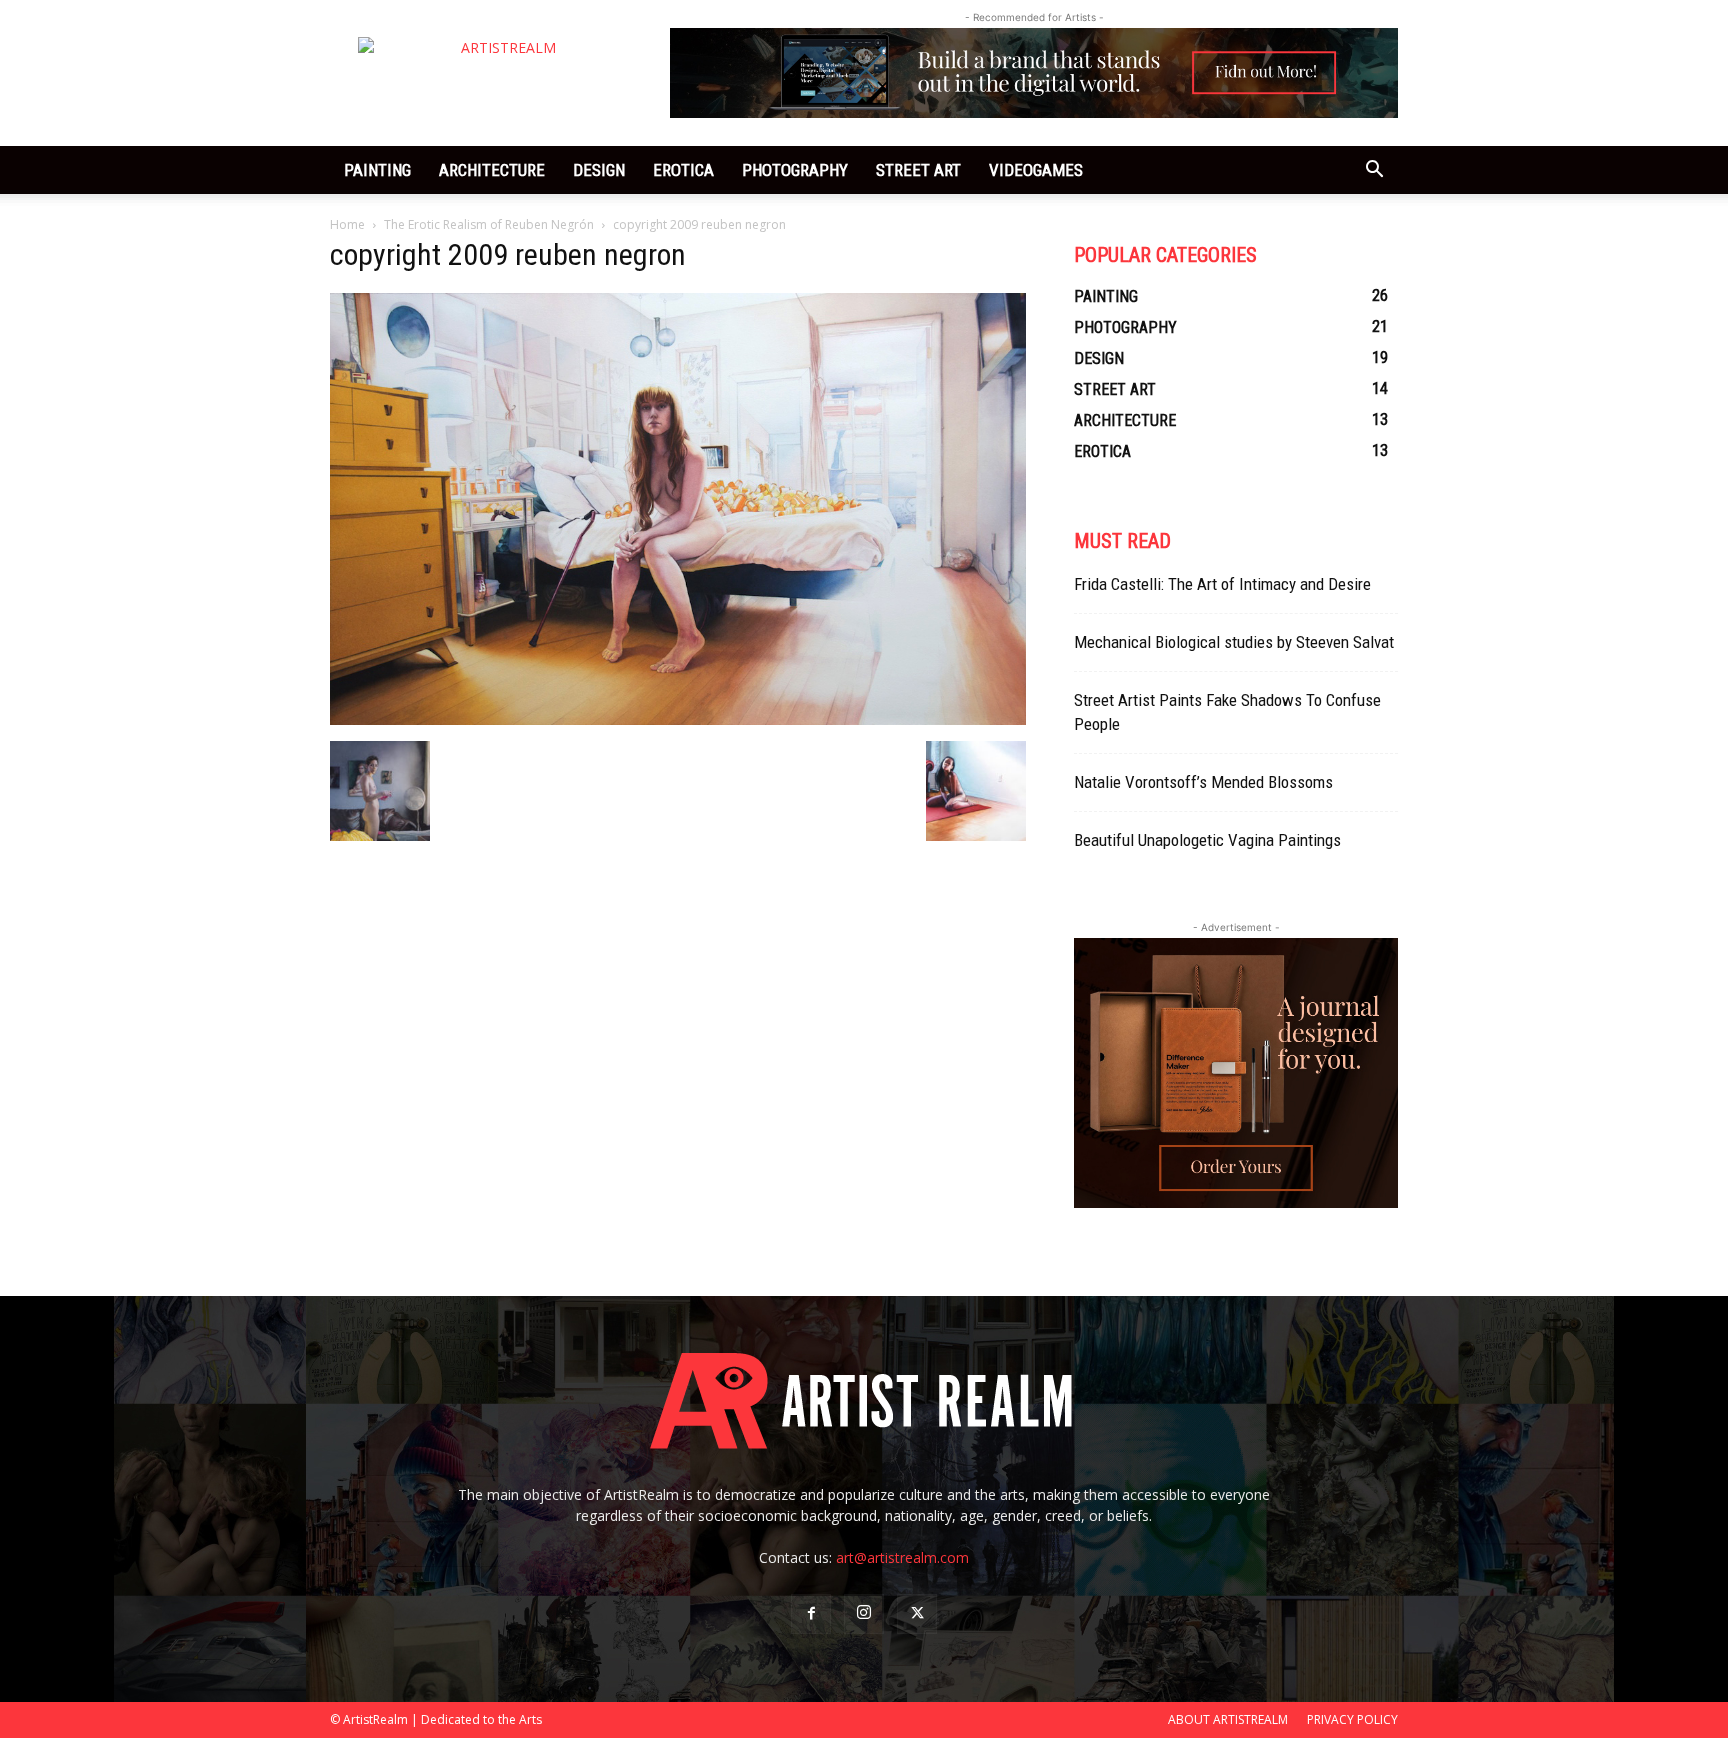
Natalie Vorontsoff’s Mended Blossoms (1203, 782)
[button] (1374, 171)
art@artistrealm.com (902, 1557)
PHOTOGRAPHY (795, 170)
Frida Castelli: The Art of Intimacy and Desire (1222, 584)
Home (347, 224)
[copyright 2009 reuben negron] (678, 720)
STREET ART (918, 170)
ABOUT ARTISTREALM (1228, 1719)
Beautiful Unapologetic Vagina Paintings (1207, 840)
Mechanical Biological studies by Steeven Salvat (1234, 642)
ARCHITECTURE (492, 170)
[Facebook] (811, 1614)
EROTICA (683, 170)
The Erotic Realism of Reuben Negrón (489, 224)
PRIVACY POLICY (1352, 1719)
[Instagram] (864, 1614)
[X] (917, 1614)
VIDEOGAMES (1036, 170)
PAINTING (377, 170)
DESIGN (599, 170)
